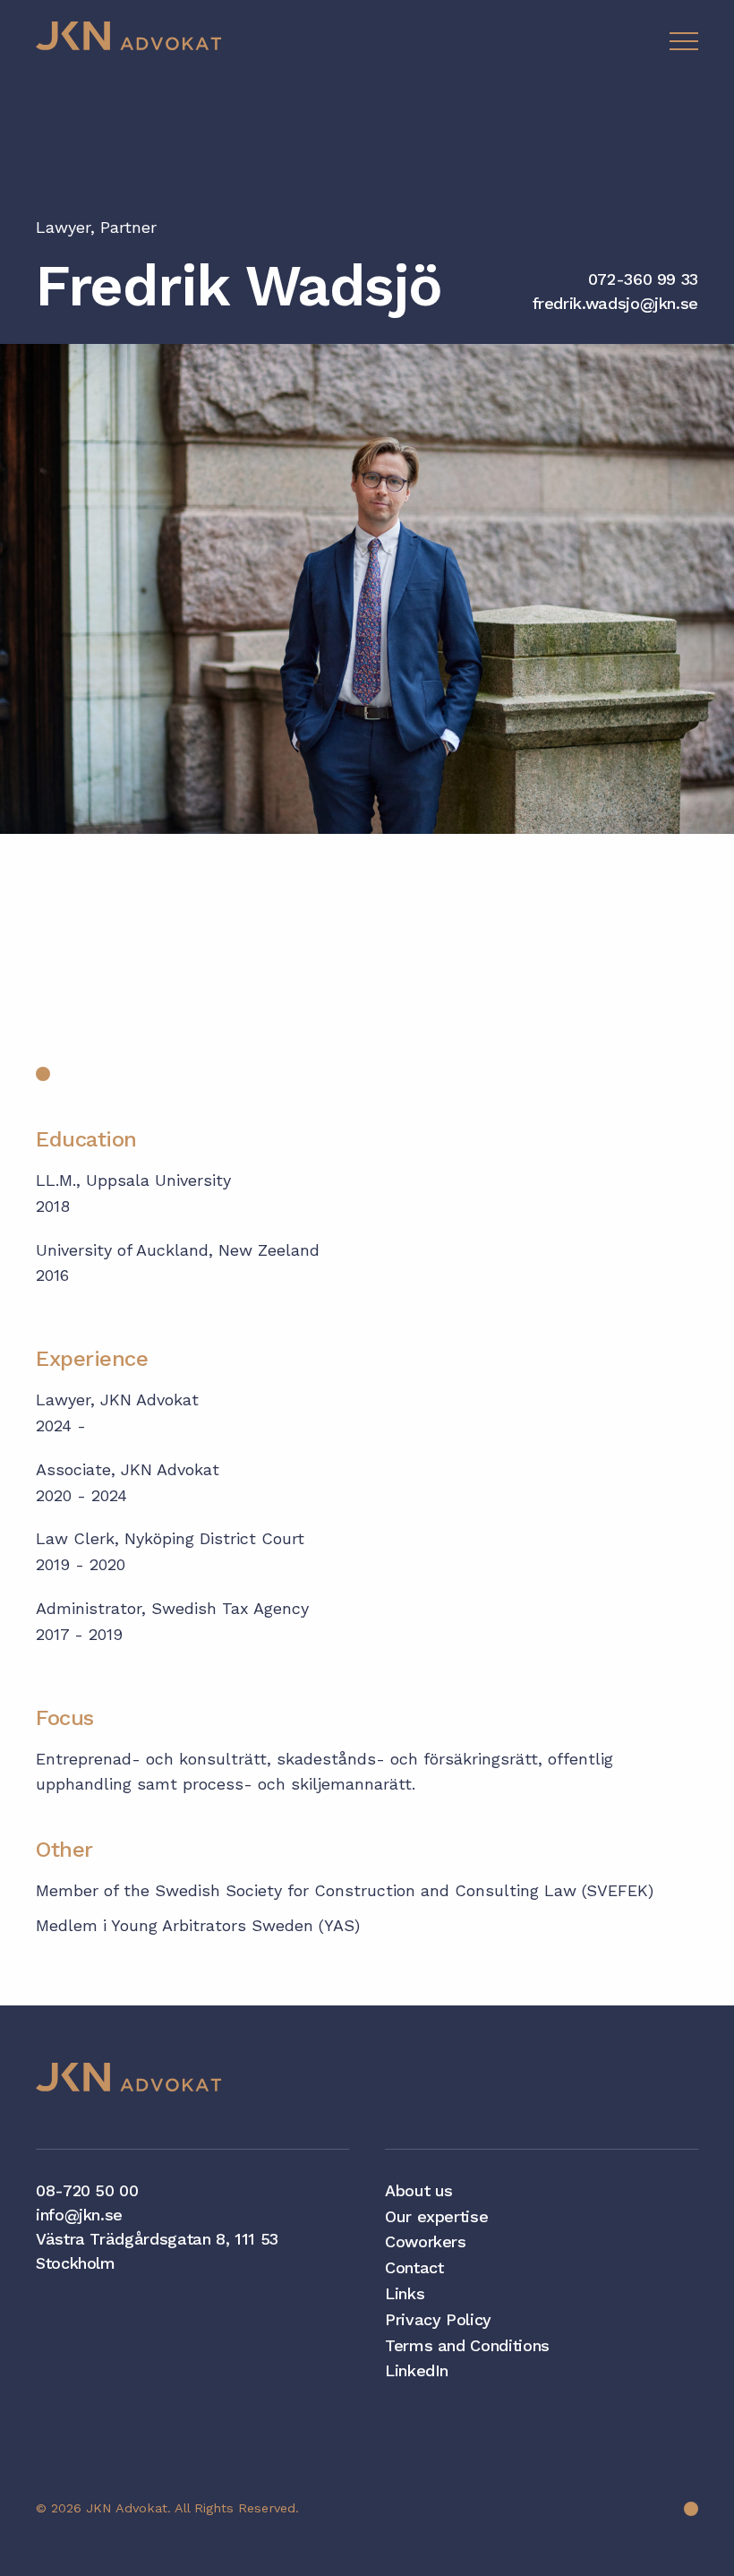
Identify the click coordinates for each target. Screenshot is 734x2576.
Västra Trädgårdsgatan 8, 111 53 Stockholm (157, 2251)
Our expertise (436, 2216)
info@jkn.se (79, 2215)
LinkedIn (417, 2370)
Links (405, 2293)
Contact (414, 2267)
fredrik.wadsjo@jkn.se (615, 303)
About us (419, 2190)
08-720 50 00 (87, 2190)
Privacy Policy (438, 2319)
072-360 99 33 (643, 279)
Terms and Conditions (467, 2345)
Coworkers (426, 2241)
